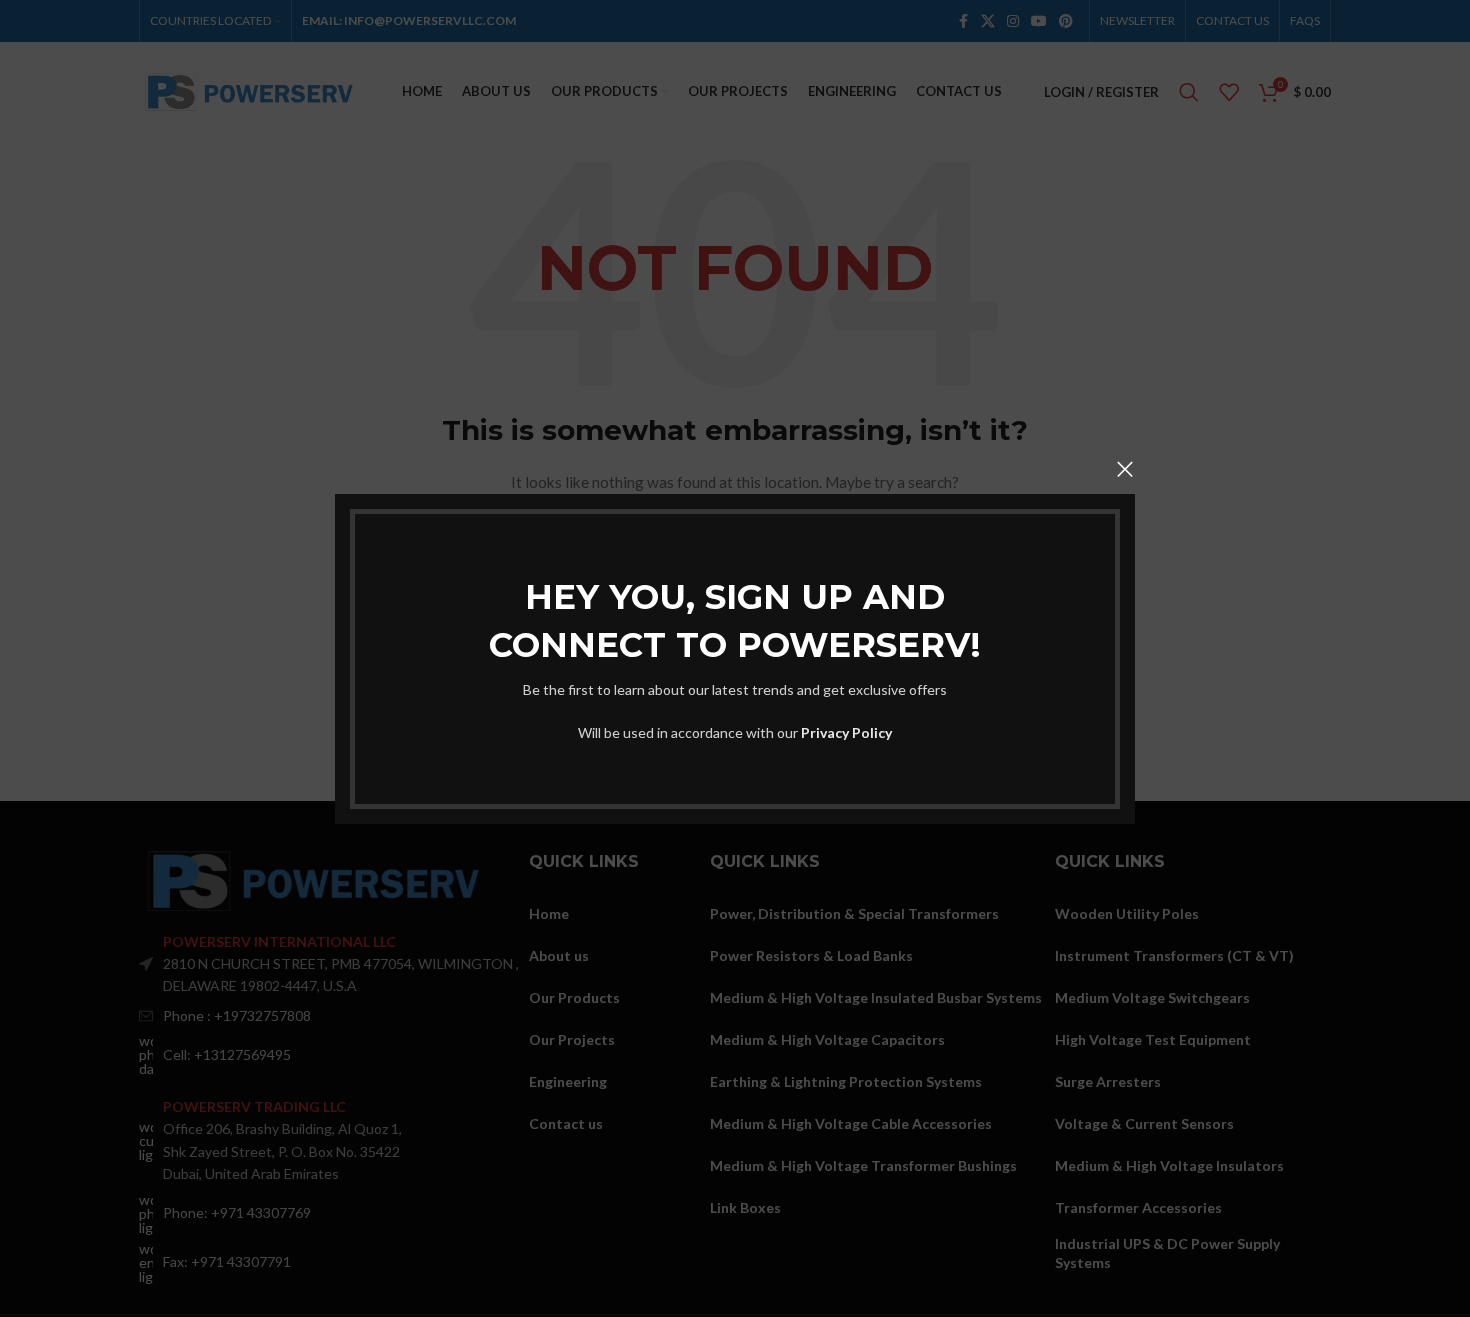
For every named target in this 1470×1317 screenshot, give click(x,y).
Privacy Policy (846, 731)
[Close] (1125, 469)
